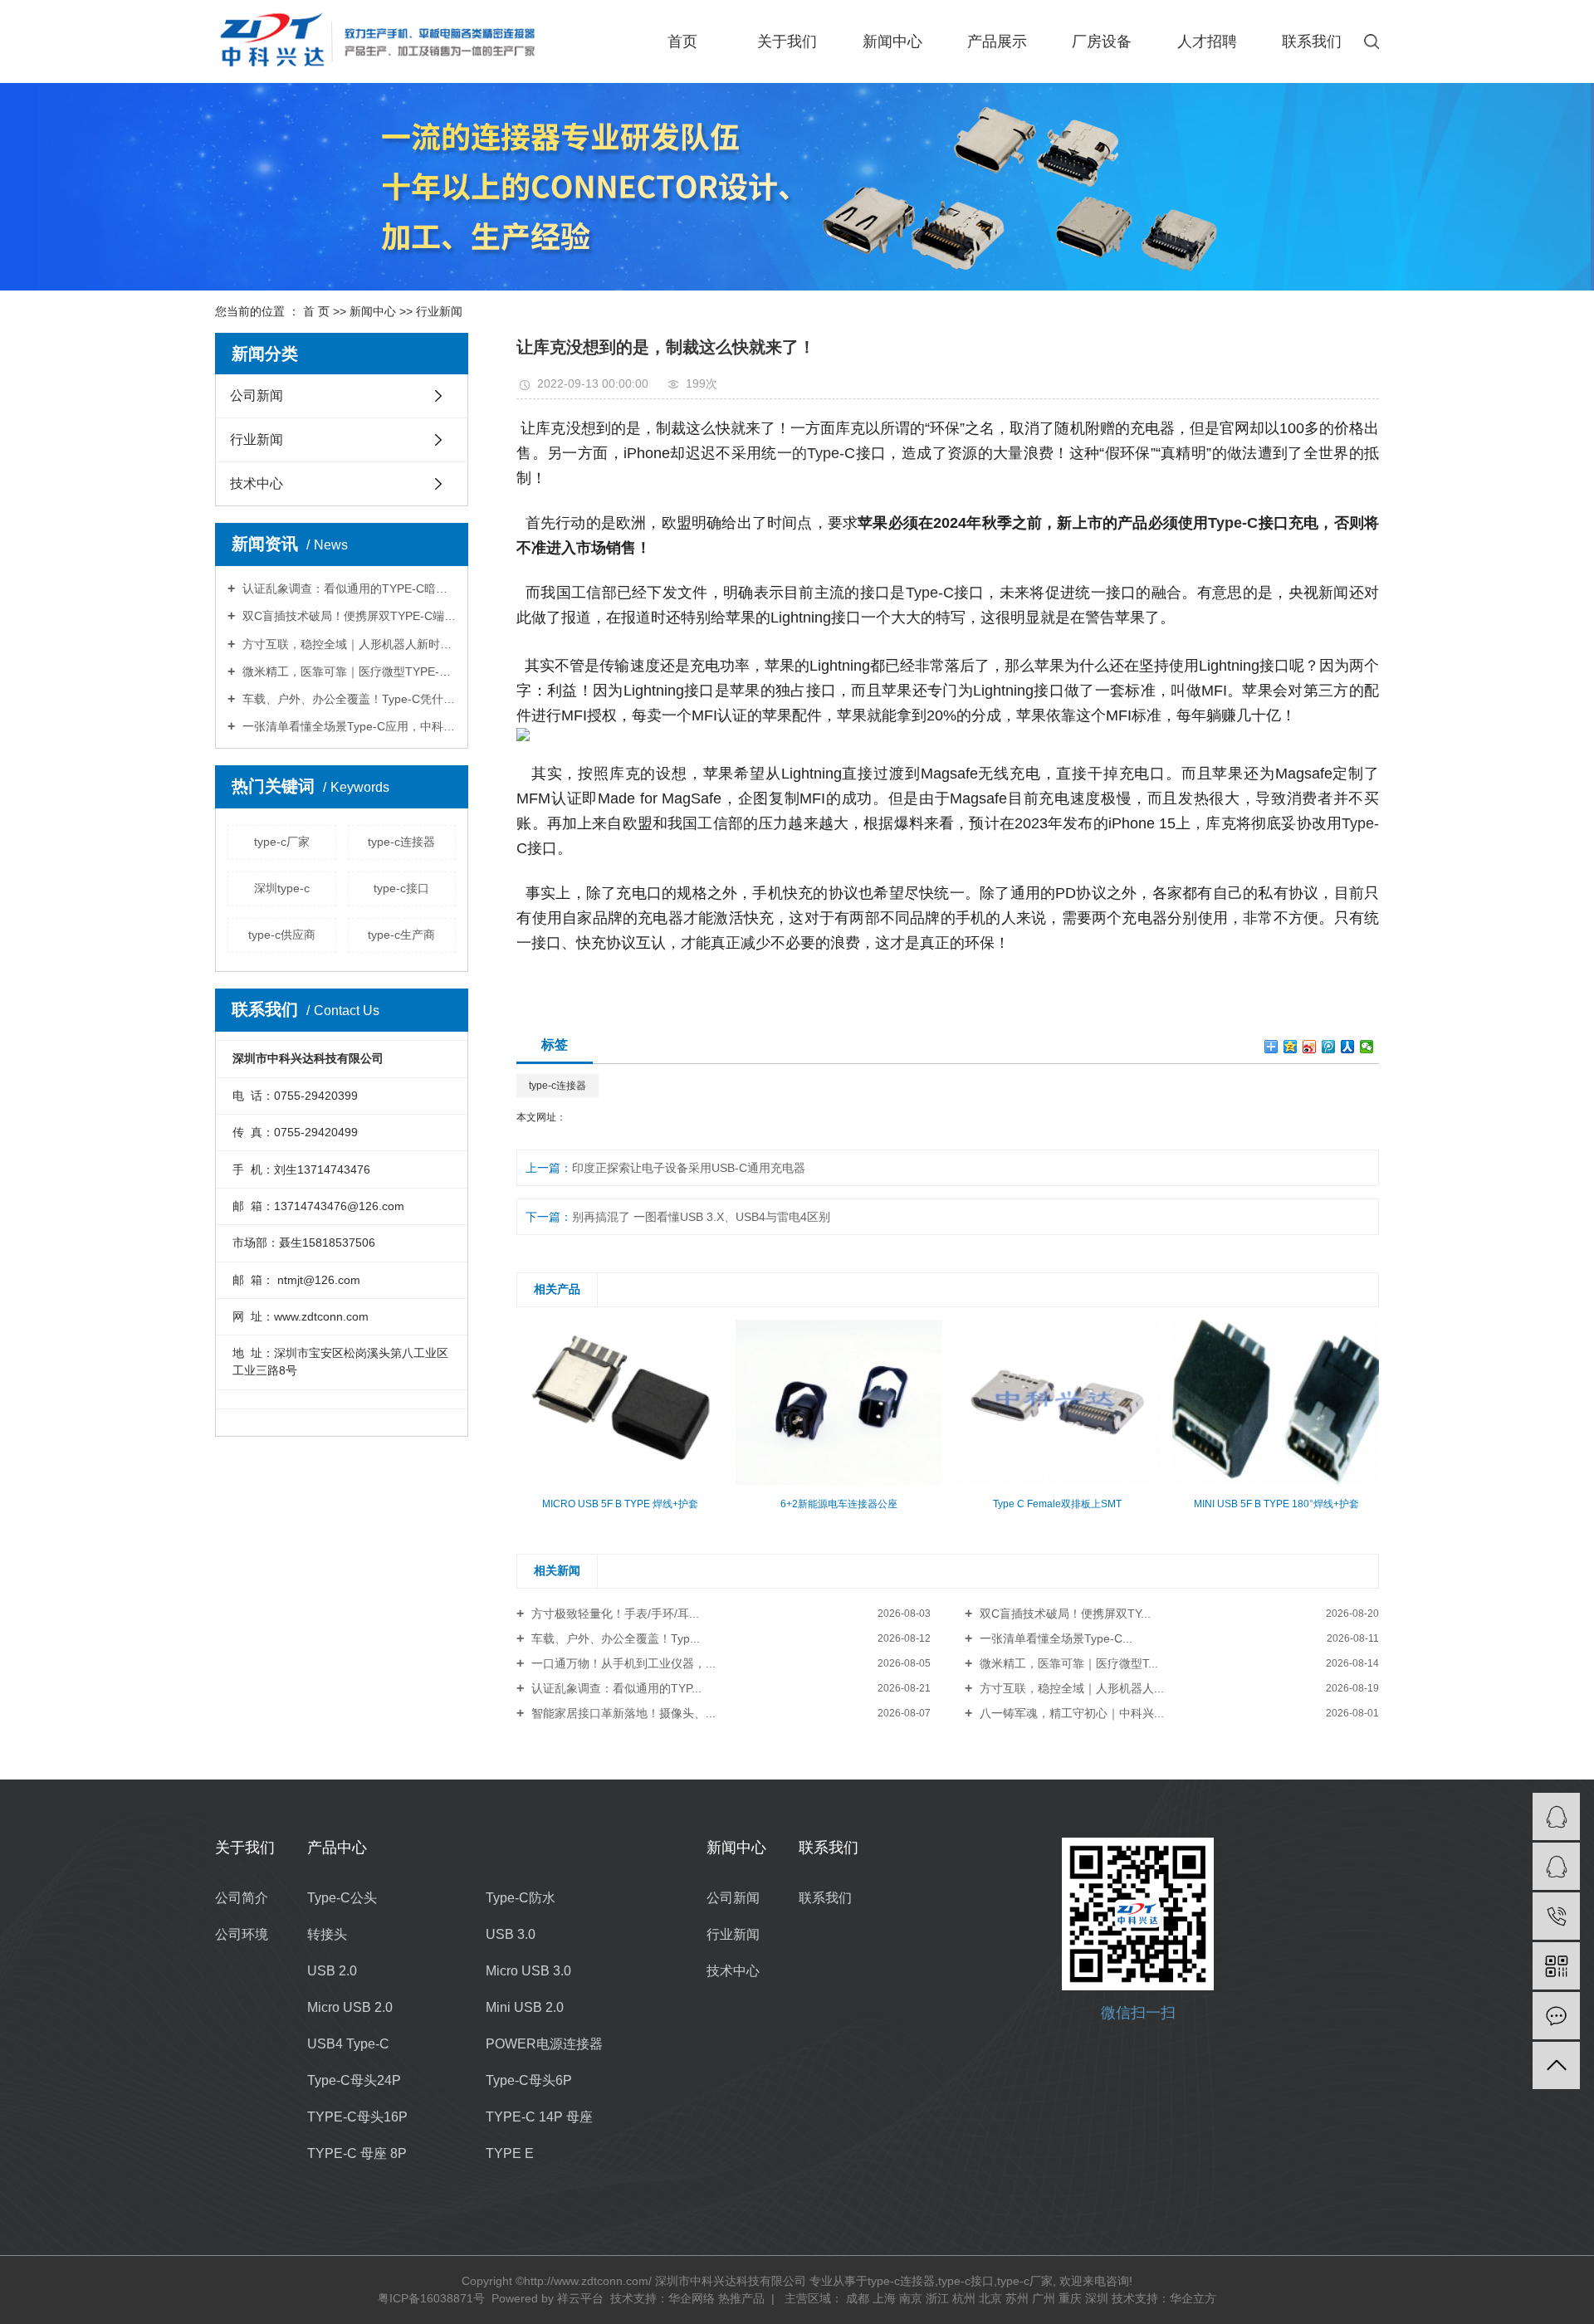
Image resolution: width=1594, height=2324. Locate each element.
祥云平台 (580, 2298)
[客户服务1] (1556, 1816)
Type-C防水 (521, 1898)
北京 (990, 2298)
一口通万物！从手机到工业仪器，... (622, 1663)
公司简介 (242, 1898)
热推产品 (741, 2298)
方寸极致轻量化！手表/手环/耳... (614, 1614)
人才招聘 (1207, 41)
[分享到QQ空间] (1291, 1047)
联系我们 (1312, 41)
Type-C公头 (342, 1898)
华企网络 (692, 2298)
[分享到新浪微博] (1310, 1047)
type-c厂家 (282, 842)
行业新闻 (439, 311)
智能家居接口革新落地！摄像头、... (622, 1713)
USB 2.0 (332, 1971)
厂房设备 (1102, 41)
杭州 (964, 2298)
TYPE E (510, 2153)
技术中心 (257, 483)
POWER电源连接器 (544, 2044)
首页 (682, 41)
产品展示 (997, 41)
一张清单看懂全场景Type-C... (1054, 1638)
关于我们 (787, 41)
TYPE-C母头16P (357, 2117)
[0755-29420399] (1556, 1916)
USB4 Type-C (348, 2044)
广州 (1044, 2298)
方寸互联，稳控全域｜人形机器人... (1070, 1688)
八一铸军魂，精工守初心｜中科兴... (1070, 1713)
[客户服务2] (1556, 1866)
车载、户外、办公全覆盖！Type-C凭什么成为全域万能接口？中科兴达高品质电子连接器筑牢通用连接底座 (347, 699)
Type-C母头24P (354, 2080)
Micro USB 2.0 (350, 2007)
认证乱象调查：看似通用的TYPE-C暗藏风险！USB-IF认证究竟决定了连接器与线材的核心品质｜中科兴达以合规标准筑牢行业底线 (347, 588)
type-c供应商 (282, 935)
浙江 (937, 2298)
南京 (911, 2298)
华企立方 (1193, 2298)
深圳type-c (282, 888)
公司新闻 (257, 395)
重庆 (1070, 2298)
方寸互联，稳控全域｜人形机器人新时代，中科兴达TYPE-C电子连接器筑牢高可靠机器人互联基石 (347, 644)
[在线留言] (1556, 2016)
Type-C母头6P (529, 2080)
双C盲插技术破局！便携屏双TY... (1063, 1614)
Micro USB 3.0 (528, 1971)
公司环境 (242, 1934)
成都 (858, 2298)
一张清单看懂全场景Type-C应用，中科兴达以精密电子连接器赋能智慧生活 (347, 726)
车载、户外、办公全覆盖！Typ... (614, 1638)
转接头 (327, 1934)
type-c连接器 (401, 842)
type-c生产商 (401, 935)
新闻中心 (892, 41)
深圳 (1097, 2298)
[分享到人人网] (1348, 1047)
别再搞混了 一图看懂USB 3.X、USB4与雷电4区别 (701, 1217)
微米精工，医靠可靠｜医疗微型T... (1067, 1663)
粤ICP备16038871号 (431, 2298)
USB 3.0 (511, 1934)
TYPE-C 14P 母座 (539, 2117)
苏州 (1017, 2298)
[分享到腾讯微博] (1329, 1047)
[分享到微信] (1367, 1047)
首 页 (316, 311)
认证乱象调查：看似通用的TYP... (615, 1688)
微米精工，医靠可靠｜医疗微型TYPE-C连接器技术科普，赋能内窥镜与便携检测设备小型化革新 (347, 671)
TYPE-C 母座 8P (357, 2153)
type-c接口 (401, 888)
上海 (884, 2298)
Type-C (930, 593)
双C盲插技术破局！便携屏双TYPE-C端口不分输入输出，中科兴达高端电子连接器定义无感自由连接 (347, 616)
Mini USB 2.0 (525, 2007)
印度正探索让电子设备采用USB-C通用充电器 (689, 1168)
